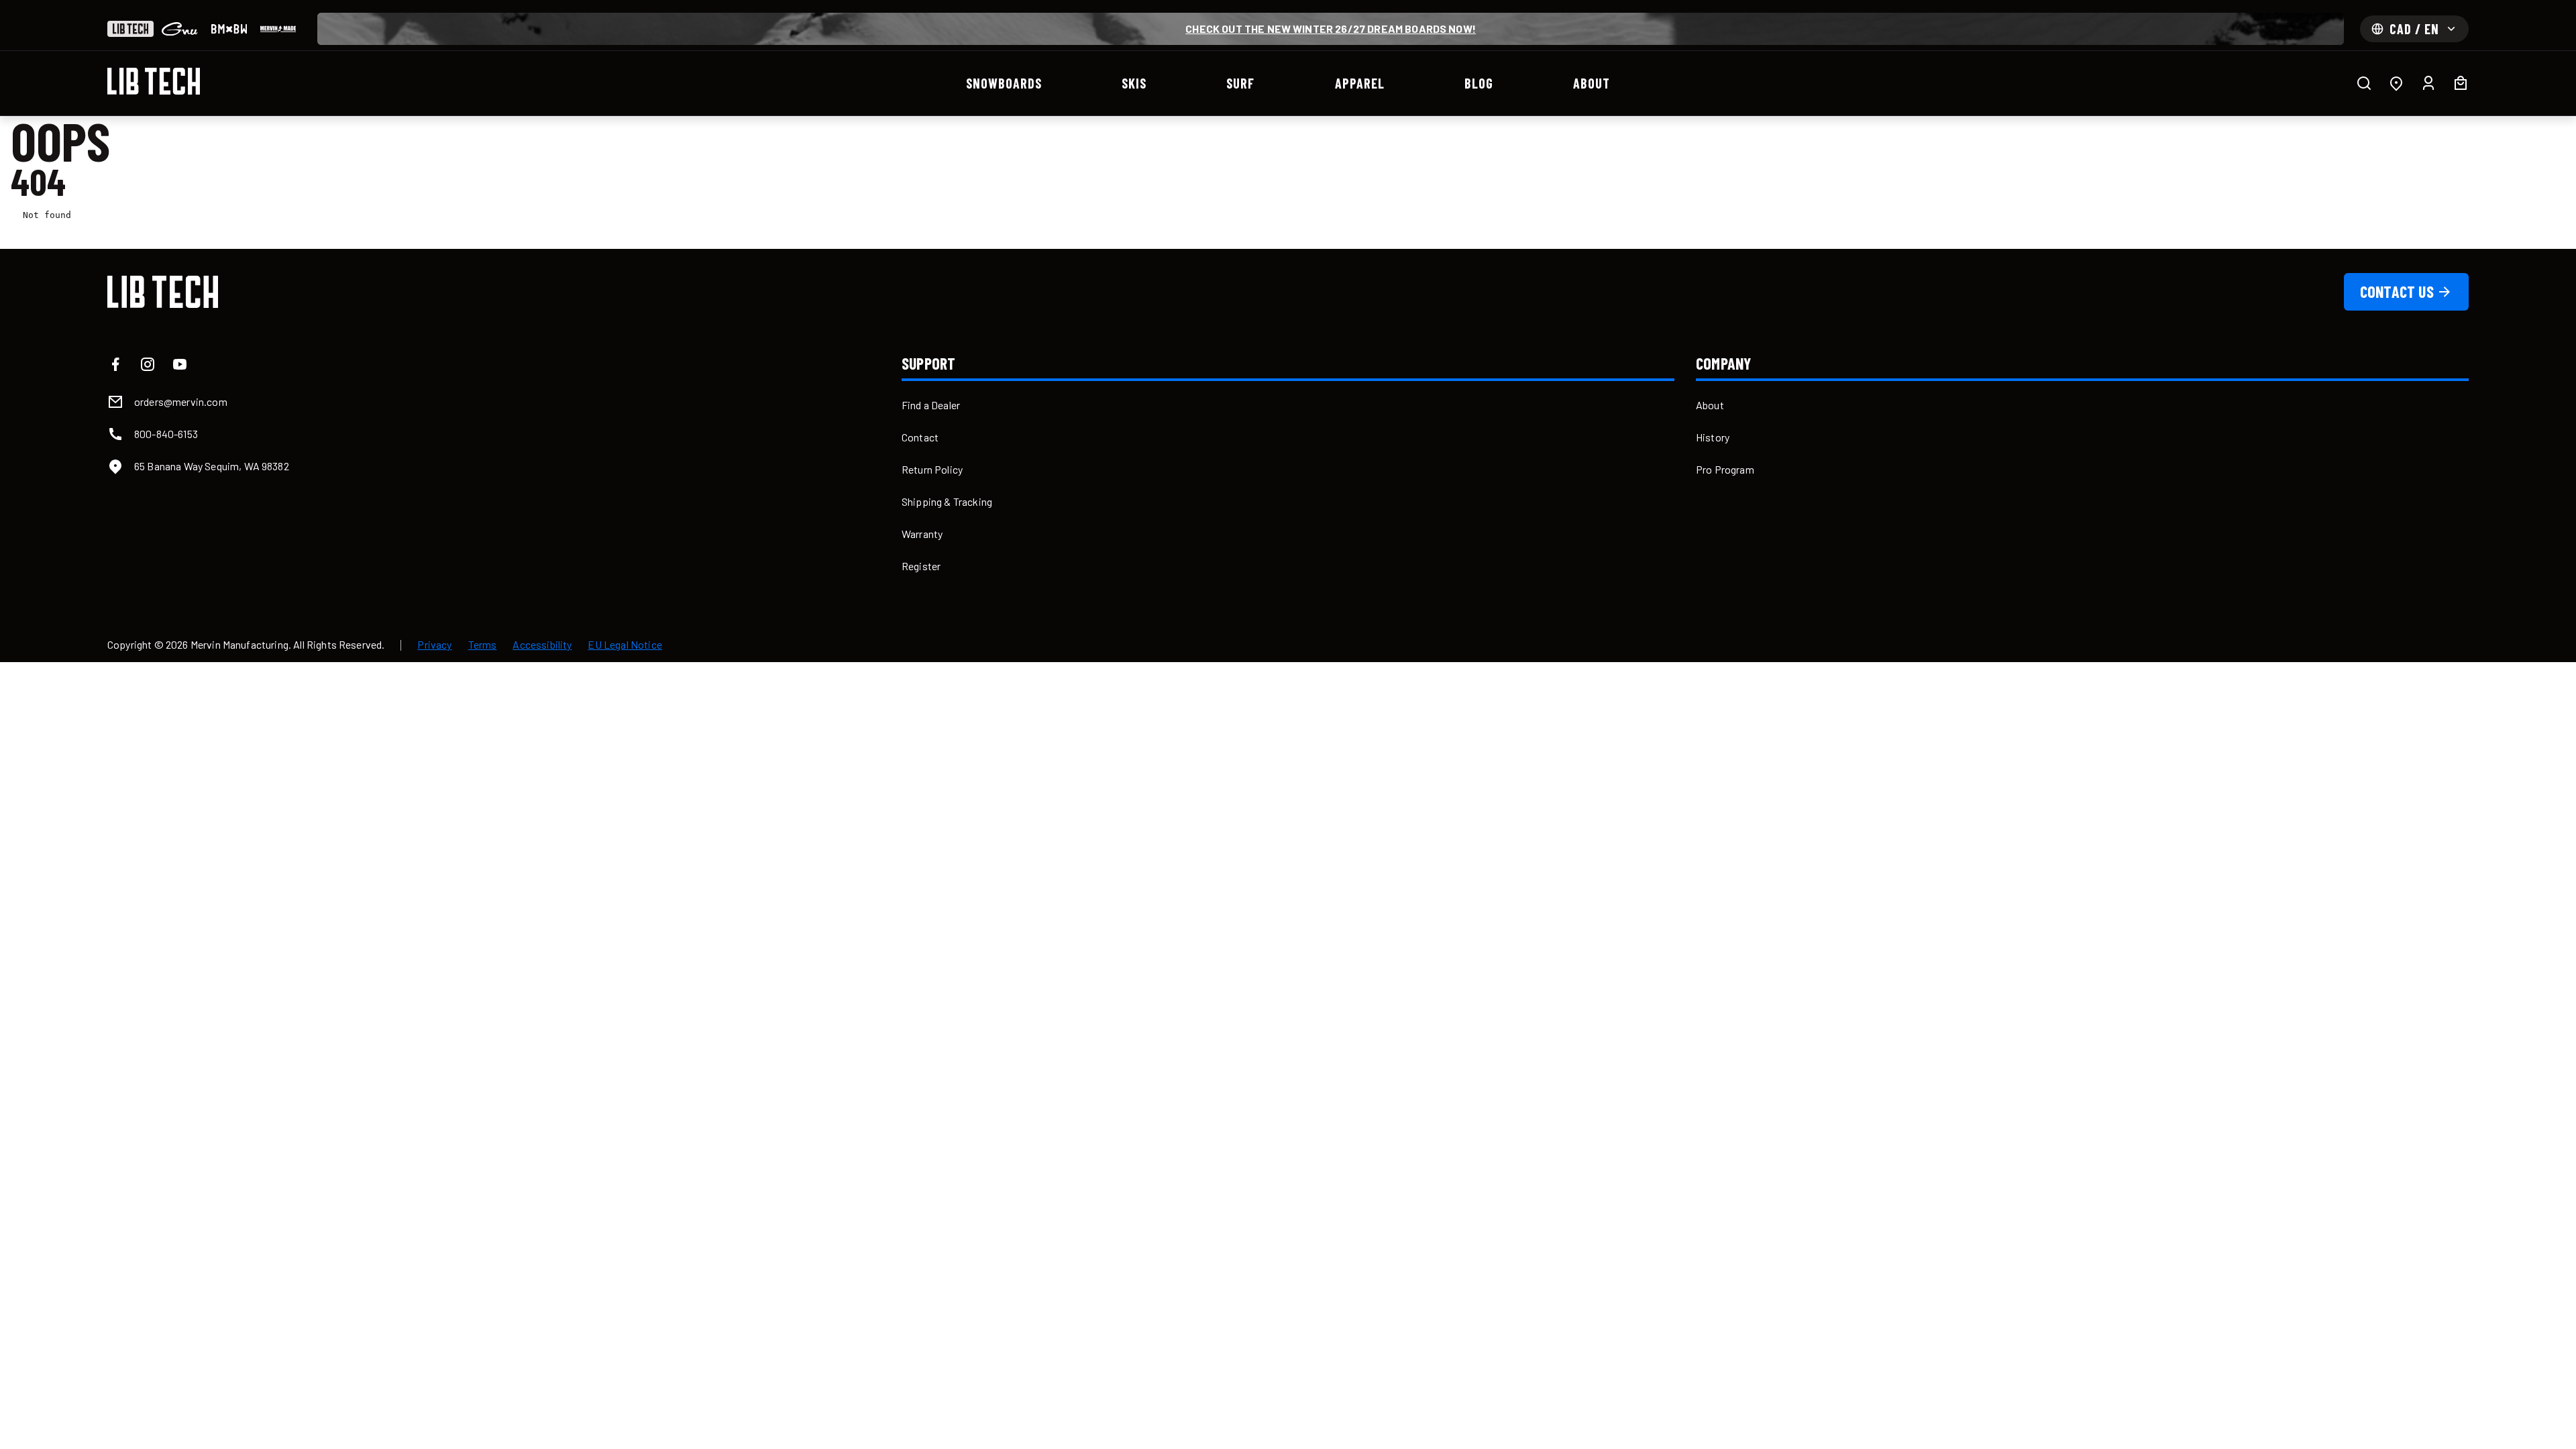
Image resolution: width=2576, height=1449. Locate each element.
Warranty (922, 534)
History (1713, 437)
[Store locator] (2396, 83)
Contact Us (2397, 291)
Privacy (434, 645)
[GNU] (179, 29)
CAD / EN (2414, 29)
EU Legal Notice (625, 645)
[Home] (154, 81)
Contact (920, 437)
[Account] (2428, 83)
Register (921, 566)
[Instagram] (148, 364)
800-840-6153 (166, 434)
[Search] (2364, 83)
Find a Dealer (931, 405)
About (1710, 405)
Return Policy (932, 469)
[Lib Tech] (130, 29)
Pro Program (1725, 469)
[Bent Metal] (229, 29)
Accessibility (542, 645)
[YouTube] (180, 364)
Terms (483, 645)
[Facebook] (115, 364)
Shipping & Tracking (947, 501)
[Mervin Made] (278, 29)
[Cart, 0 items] (2461, 83)
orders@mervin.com (181, 401)
